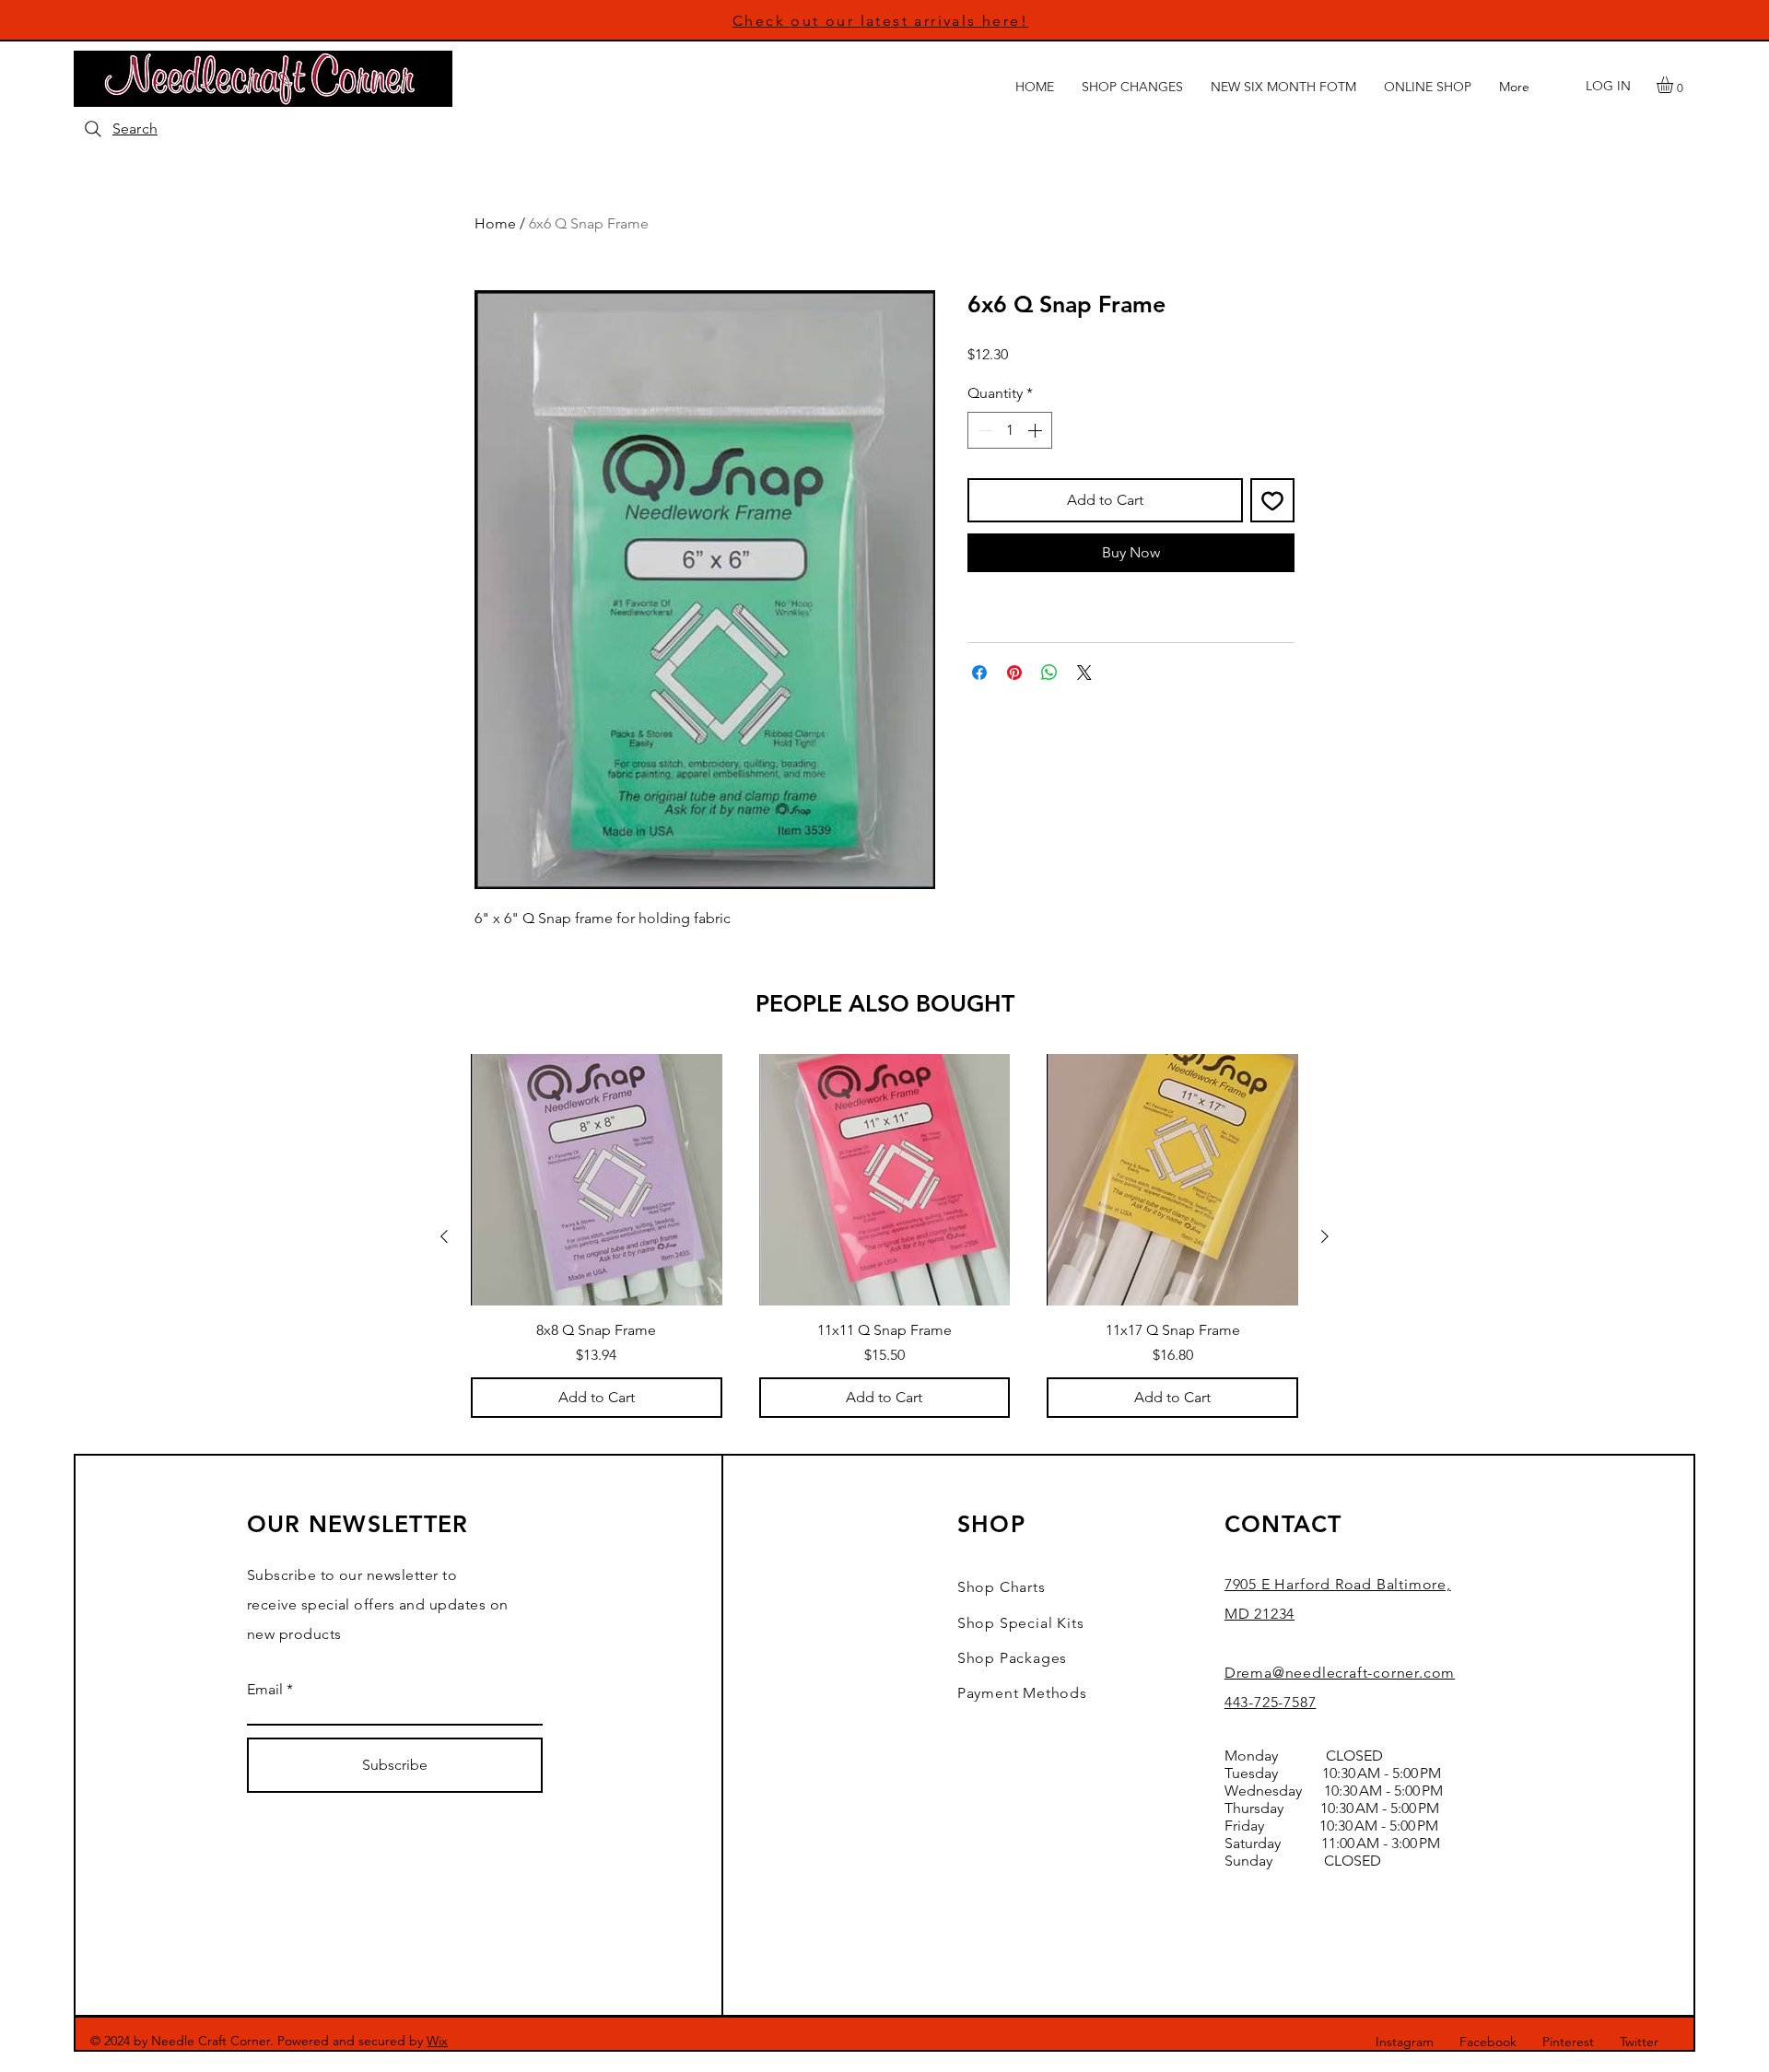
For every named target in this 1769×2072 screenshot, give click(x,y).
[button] (1675, 85)
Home (495, 223)
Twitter (1639, 2042)
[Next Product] (1325, 1236)
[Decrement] (983, 430)
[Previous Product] (444, 1236)
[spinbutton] (1010, 430)
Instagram (1405, 2042)
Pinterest (1568, 2042)
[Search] (93, 129)
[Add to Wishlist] (1272, 500)
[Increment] (1037, 430)
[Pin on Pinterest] (1014, 673)
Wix (437, 2041)
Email (265, 1690)
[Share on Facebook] (979, 673)
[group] (884, 1236)
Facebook (1488, 2042)
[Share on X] (1084, 673)
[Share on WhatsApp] (1049, 673)
